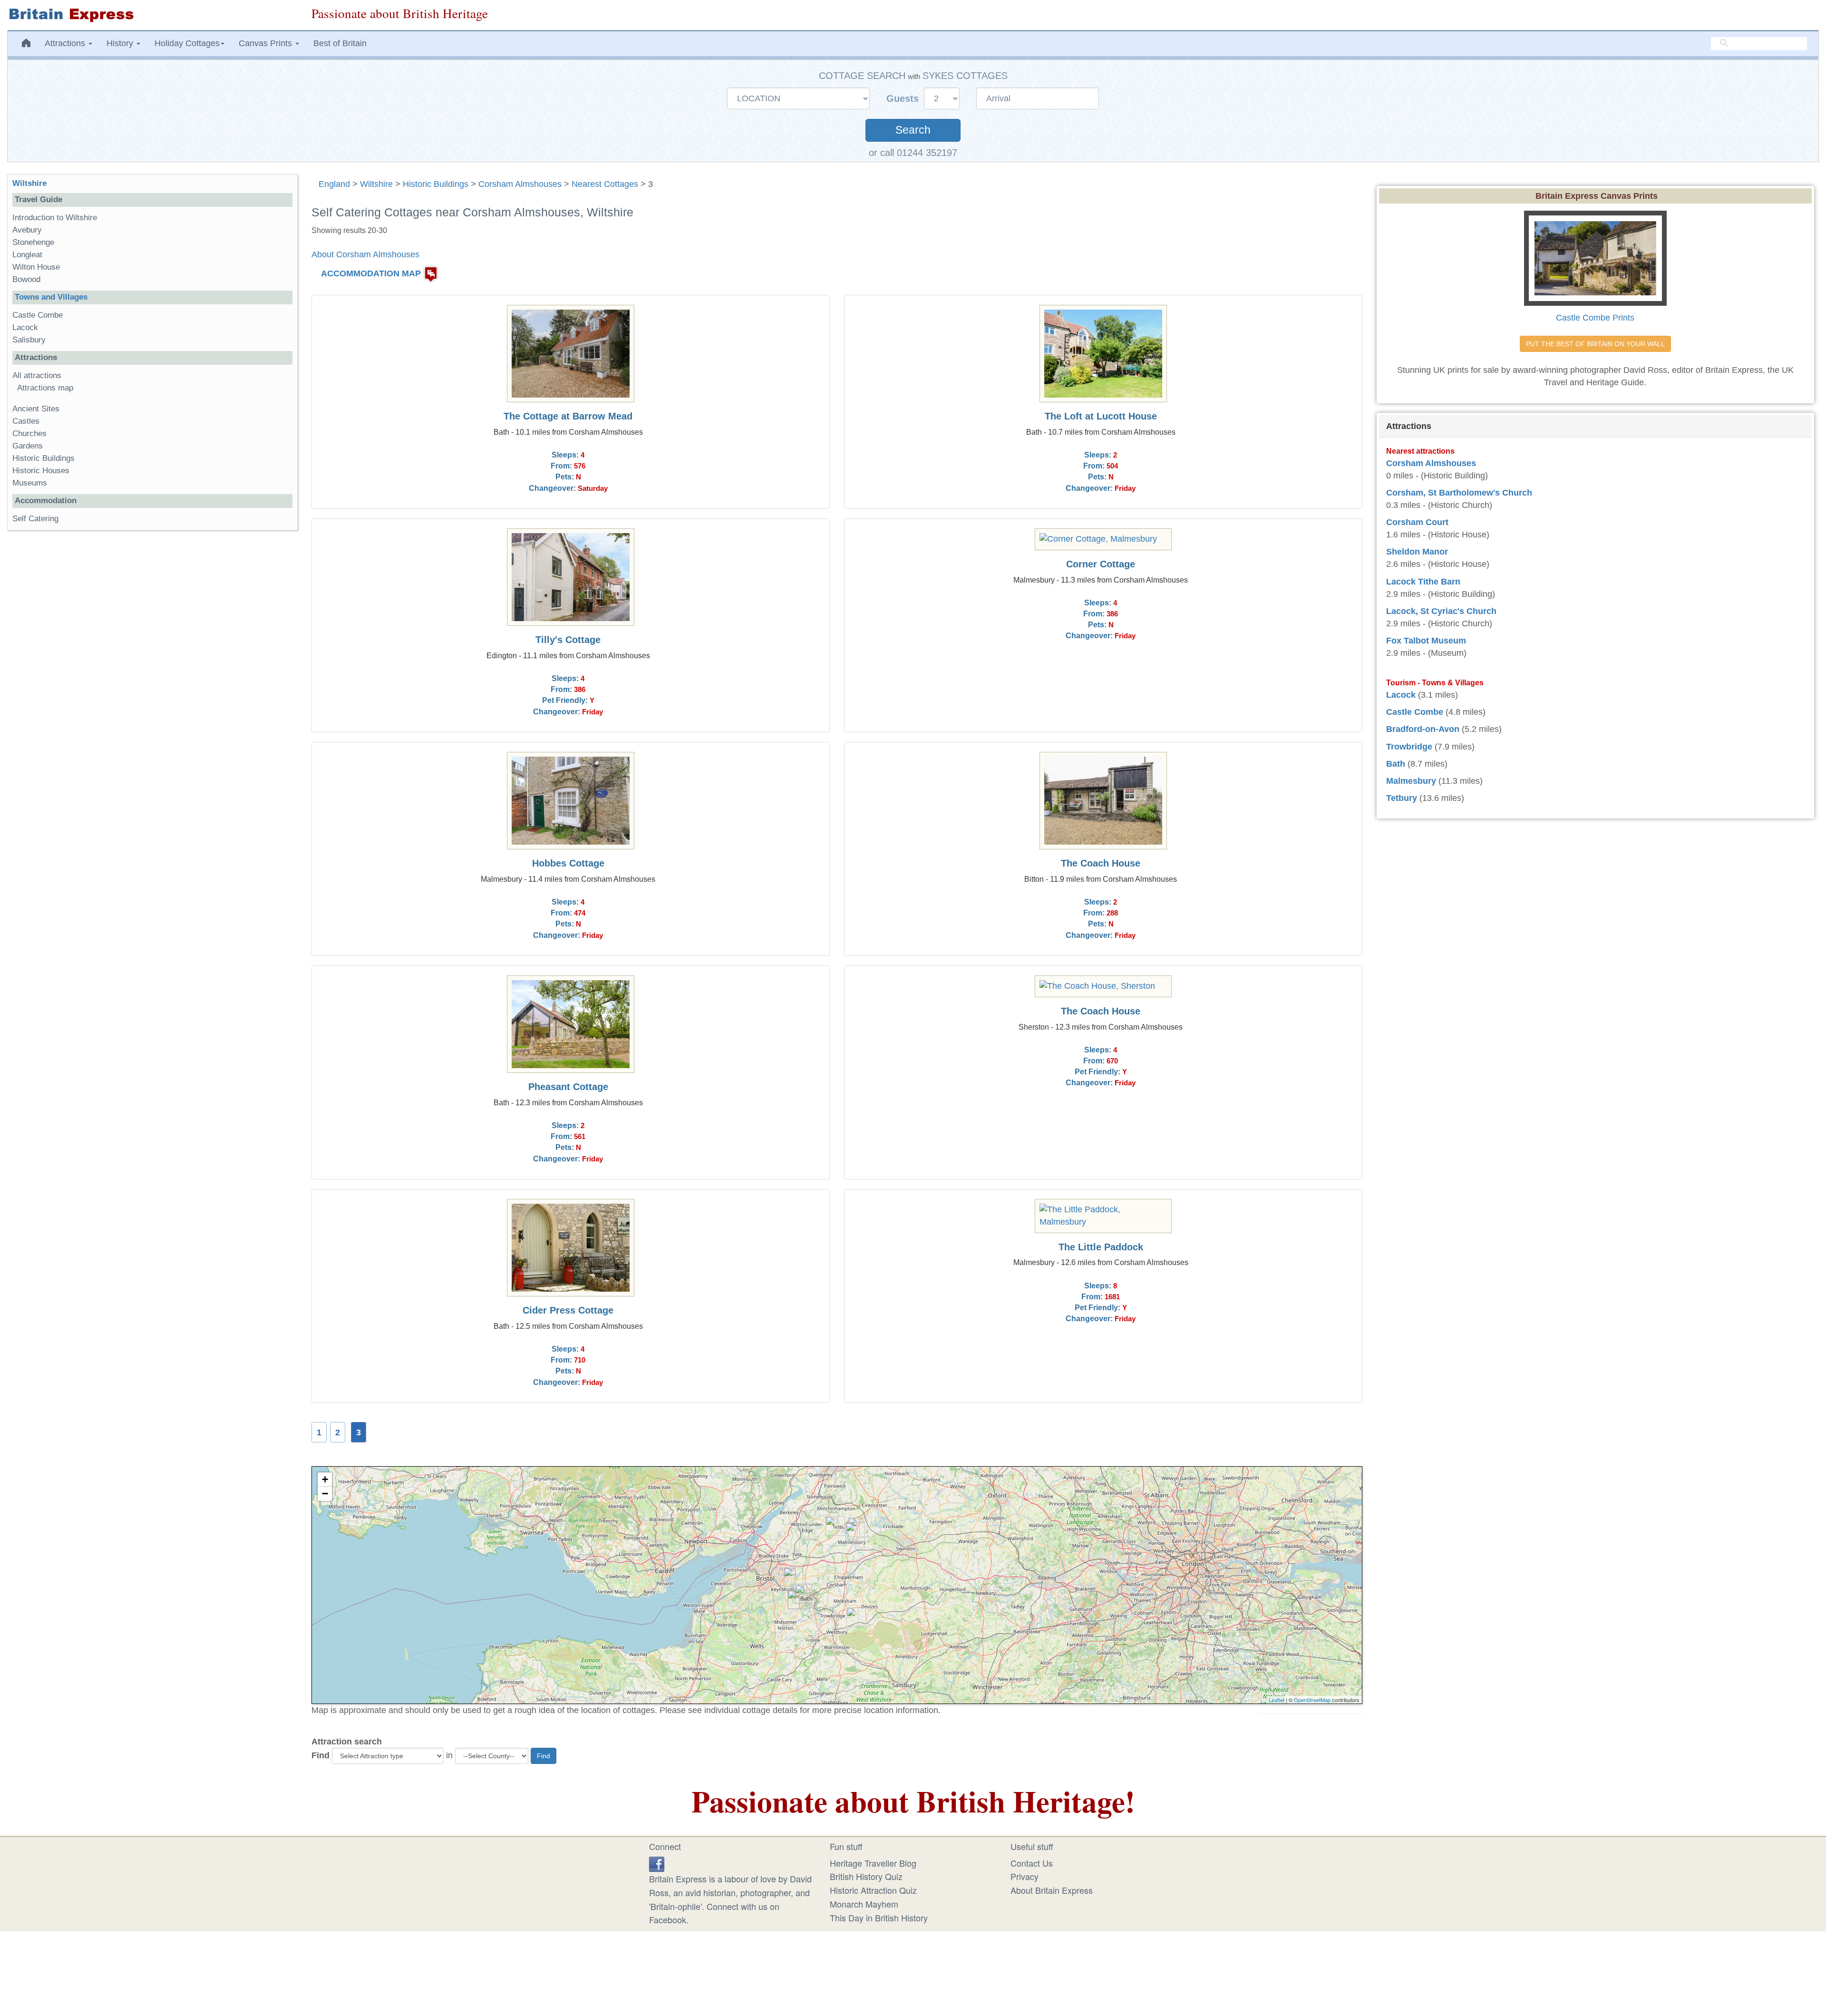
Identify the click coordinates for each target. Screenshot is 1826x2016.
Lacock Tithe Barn (1423, 582)
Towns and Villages (51, 297)
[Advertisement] (152, 684)
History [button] (121, 43)
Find (321, 1755)
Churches (29, 433)
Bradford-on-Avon (1423, 729)
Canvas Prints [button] (267, 43)
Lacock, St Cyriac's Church (1441, 611)
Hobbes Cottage (568, 863)
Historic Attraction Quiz (873, 1890)
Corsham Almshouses (520, 184)
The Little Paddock (1101, 1247)
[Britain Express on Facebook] (657, 1863)
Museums (30, 483)
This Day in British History (879, 1918)
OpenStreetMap (1312, 1700)
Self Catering (35, 519)
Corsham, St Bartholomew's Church (1459, 493)
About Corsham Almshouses (365, 254)
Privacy (1025, 1876)
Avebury (27, 230)
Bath (1396, 764)
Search (913, 130)
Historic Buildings (436, 184)
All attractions (37, 375)
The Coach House (1101, 863)
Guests (904, 98)
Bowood (26, 279)
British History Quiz (866, 1876)
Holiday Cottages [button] (187, 43)
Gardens (28, 446)
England (334, 184)
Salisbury (29, 340)
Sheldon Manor (1417, 552)
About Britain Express (1052, 1890)
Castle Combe (38, 315)
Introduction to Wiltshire (55, 218)
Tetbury (1402, 798)
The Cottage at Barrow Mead (568, 416)
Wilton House (36, 267)
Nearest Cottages (605, 184)
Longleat (27, 255)
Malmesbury (1411, 781)
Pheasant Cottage (568, 1087)
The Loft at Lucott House (1101, 416)
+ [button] (325, 1479)
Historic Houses (41, 471)
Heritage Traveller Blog (873, 1863)
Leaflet (1277, 1700)
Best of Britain (340, 43)
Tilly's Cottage (568, 640)
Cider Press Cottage (568, 1310)
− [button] (325, 1494)
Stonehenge (33, 242)
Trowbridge (1409, 747)
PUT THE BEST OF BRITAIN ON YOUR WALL (1595, 344)
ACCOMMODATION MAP (371, 273)
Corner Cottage (1101, 564)
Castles (26, 421)
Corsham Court (1417, 522)
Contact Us (1032, 1863)
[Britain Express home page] (152, 15)
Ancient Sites (36, 409)
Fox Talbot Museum (1426, 641)
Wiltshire (376, 184)
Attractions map (45, 388)
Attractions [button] (66, 43)
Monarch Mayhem (864, 1904)
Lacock (25, 327)
